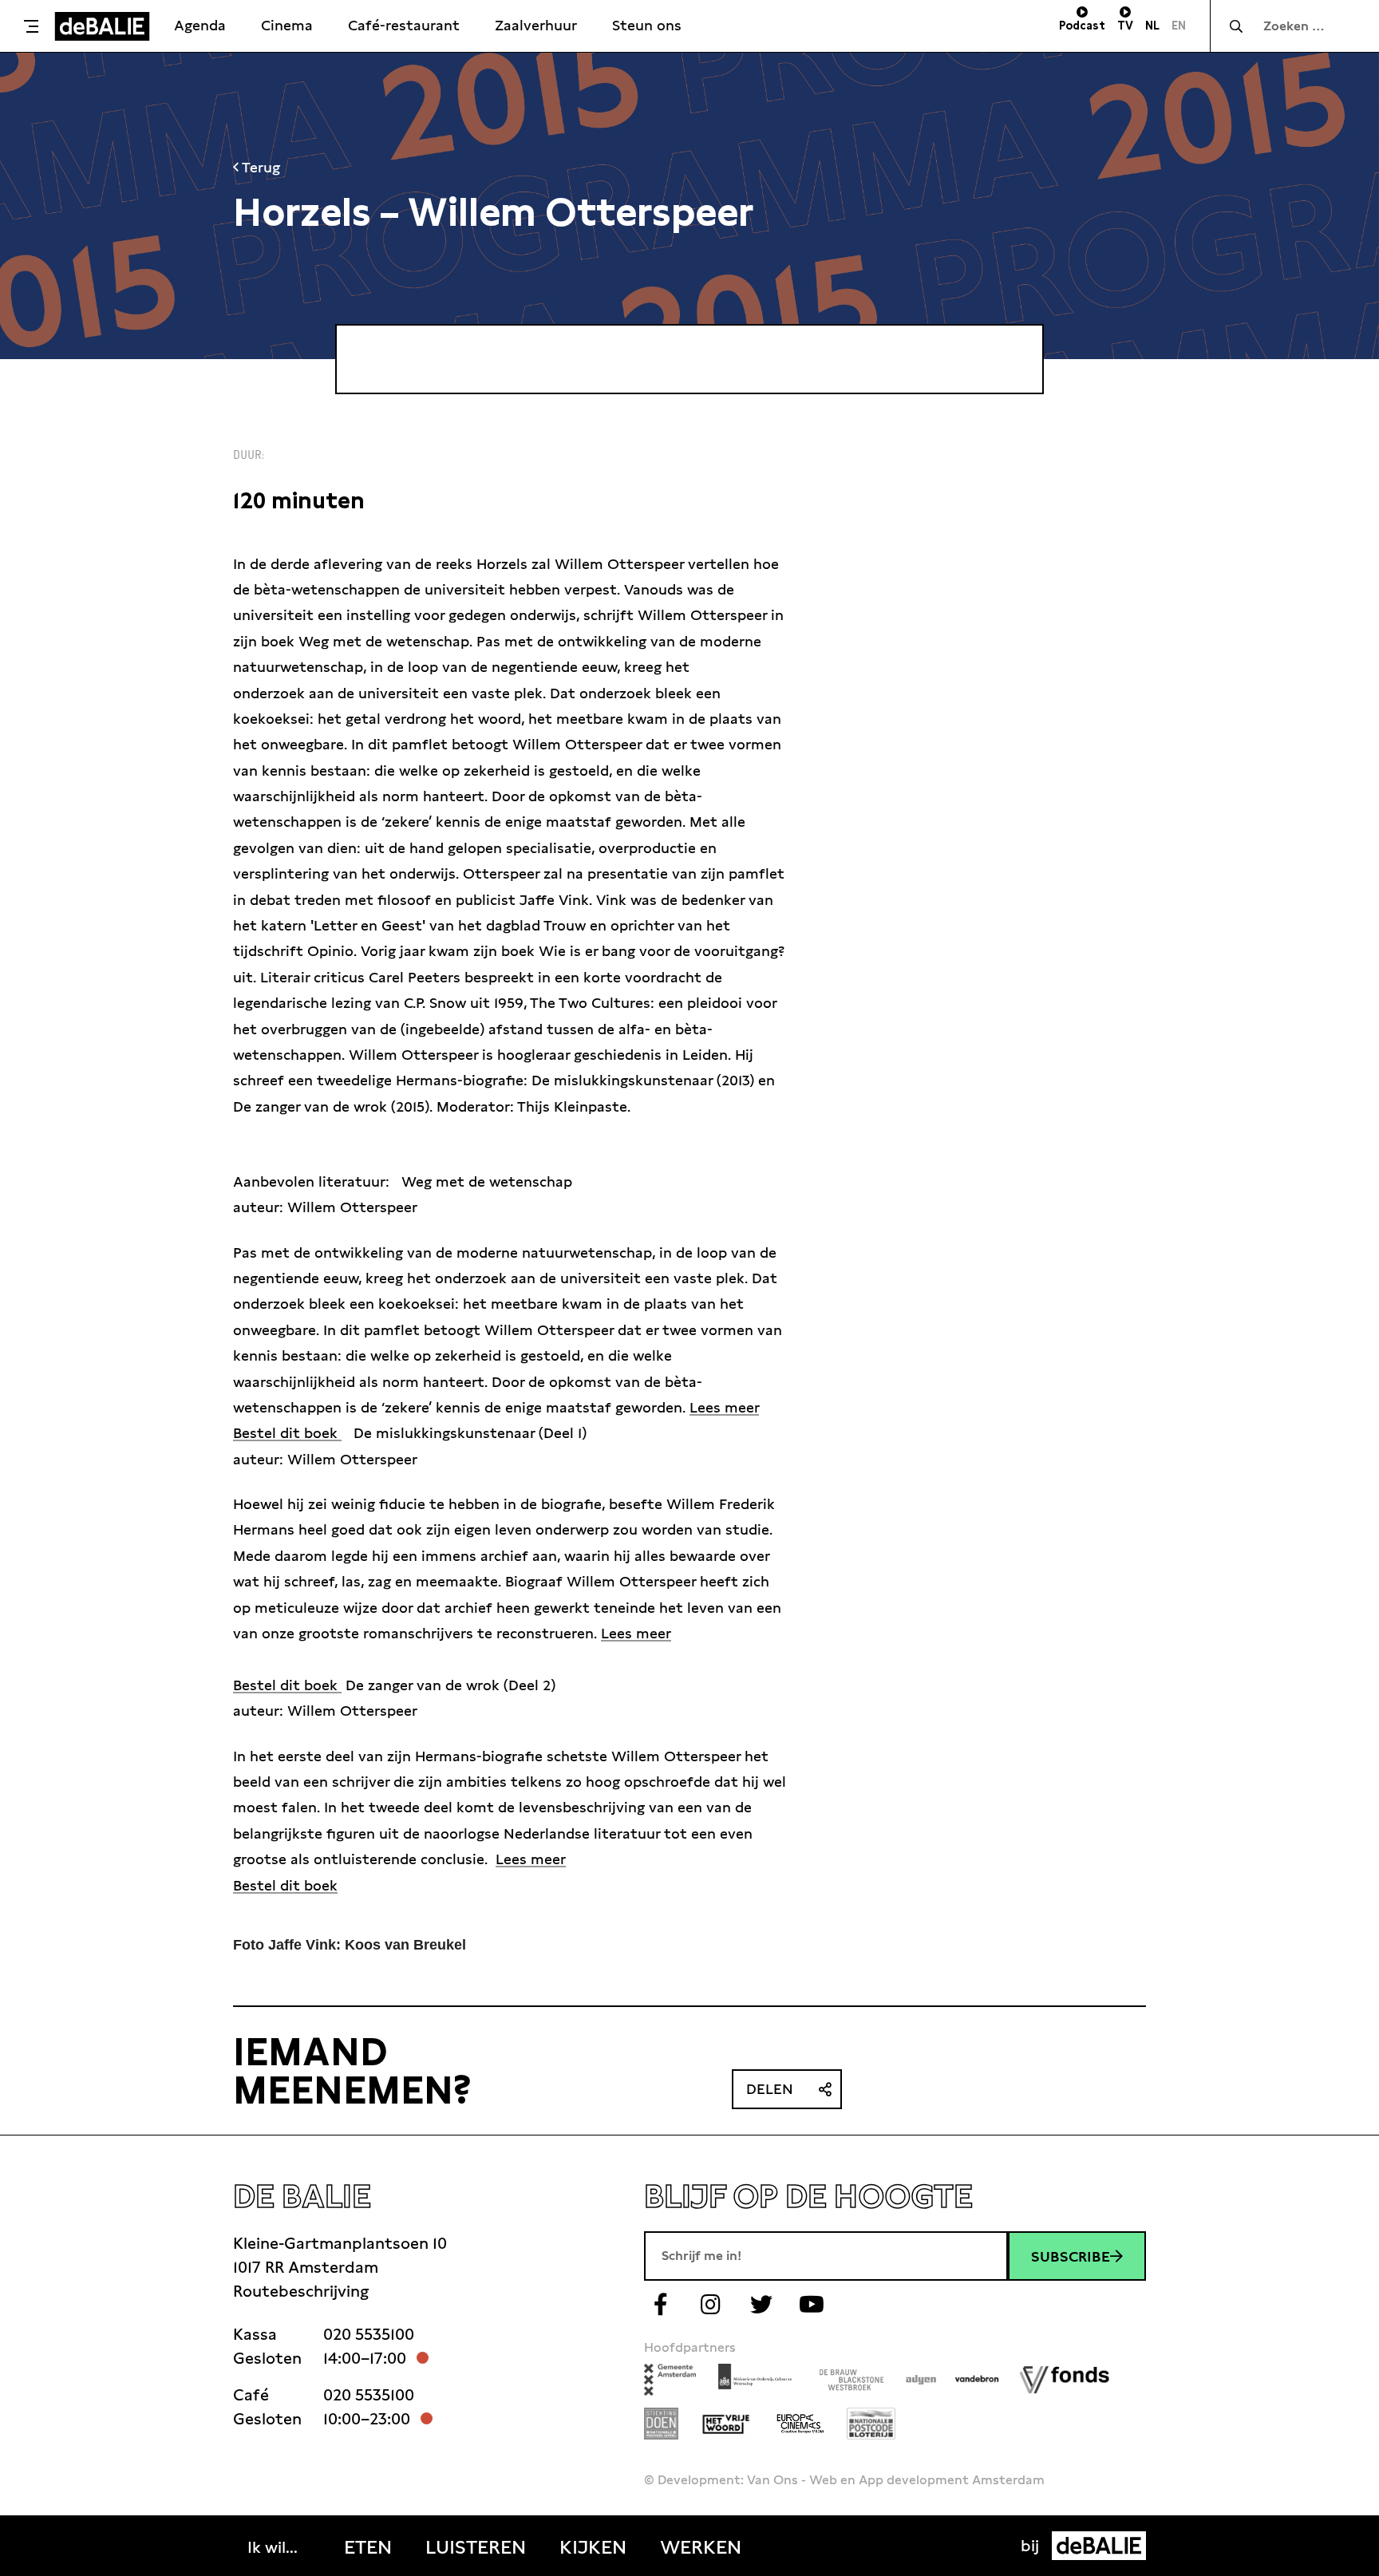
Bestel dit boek (287, 1433)
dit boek (307, 1885)
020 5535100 (369, 2334)
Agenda (200, 25)
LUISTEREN (476, 2547)
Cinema (287, 25)
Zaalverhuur (536, 25)
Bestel (255, 1885)
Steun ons (647, 25)
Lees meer (724, 1407)
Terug (259, 167)
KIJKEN (593, 2547)
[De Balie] (102, 26)
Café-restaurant (404, 25)
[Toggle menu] (31, 26)
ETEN (368, 2547)
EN (1179, 26)
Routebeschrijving (301, 2291)
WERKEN (701, 2547)
